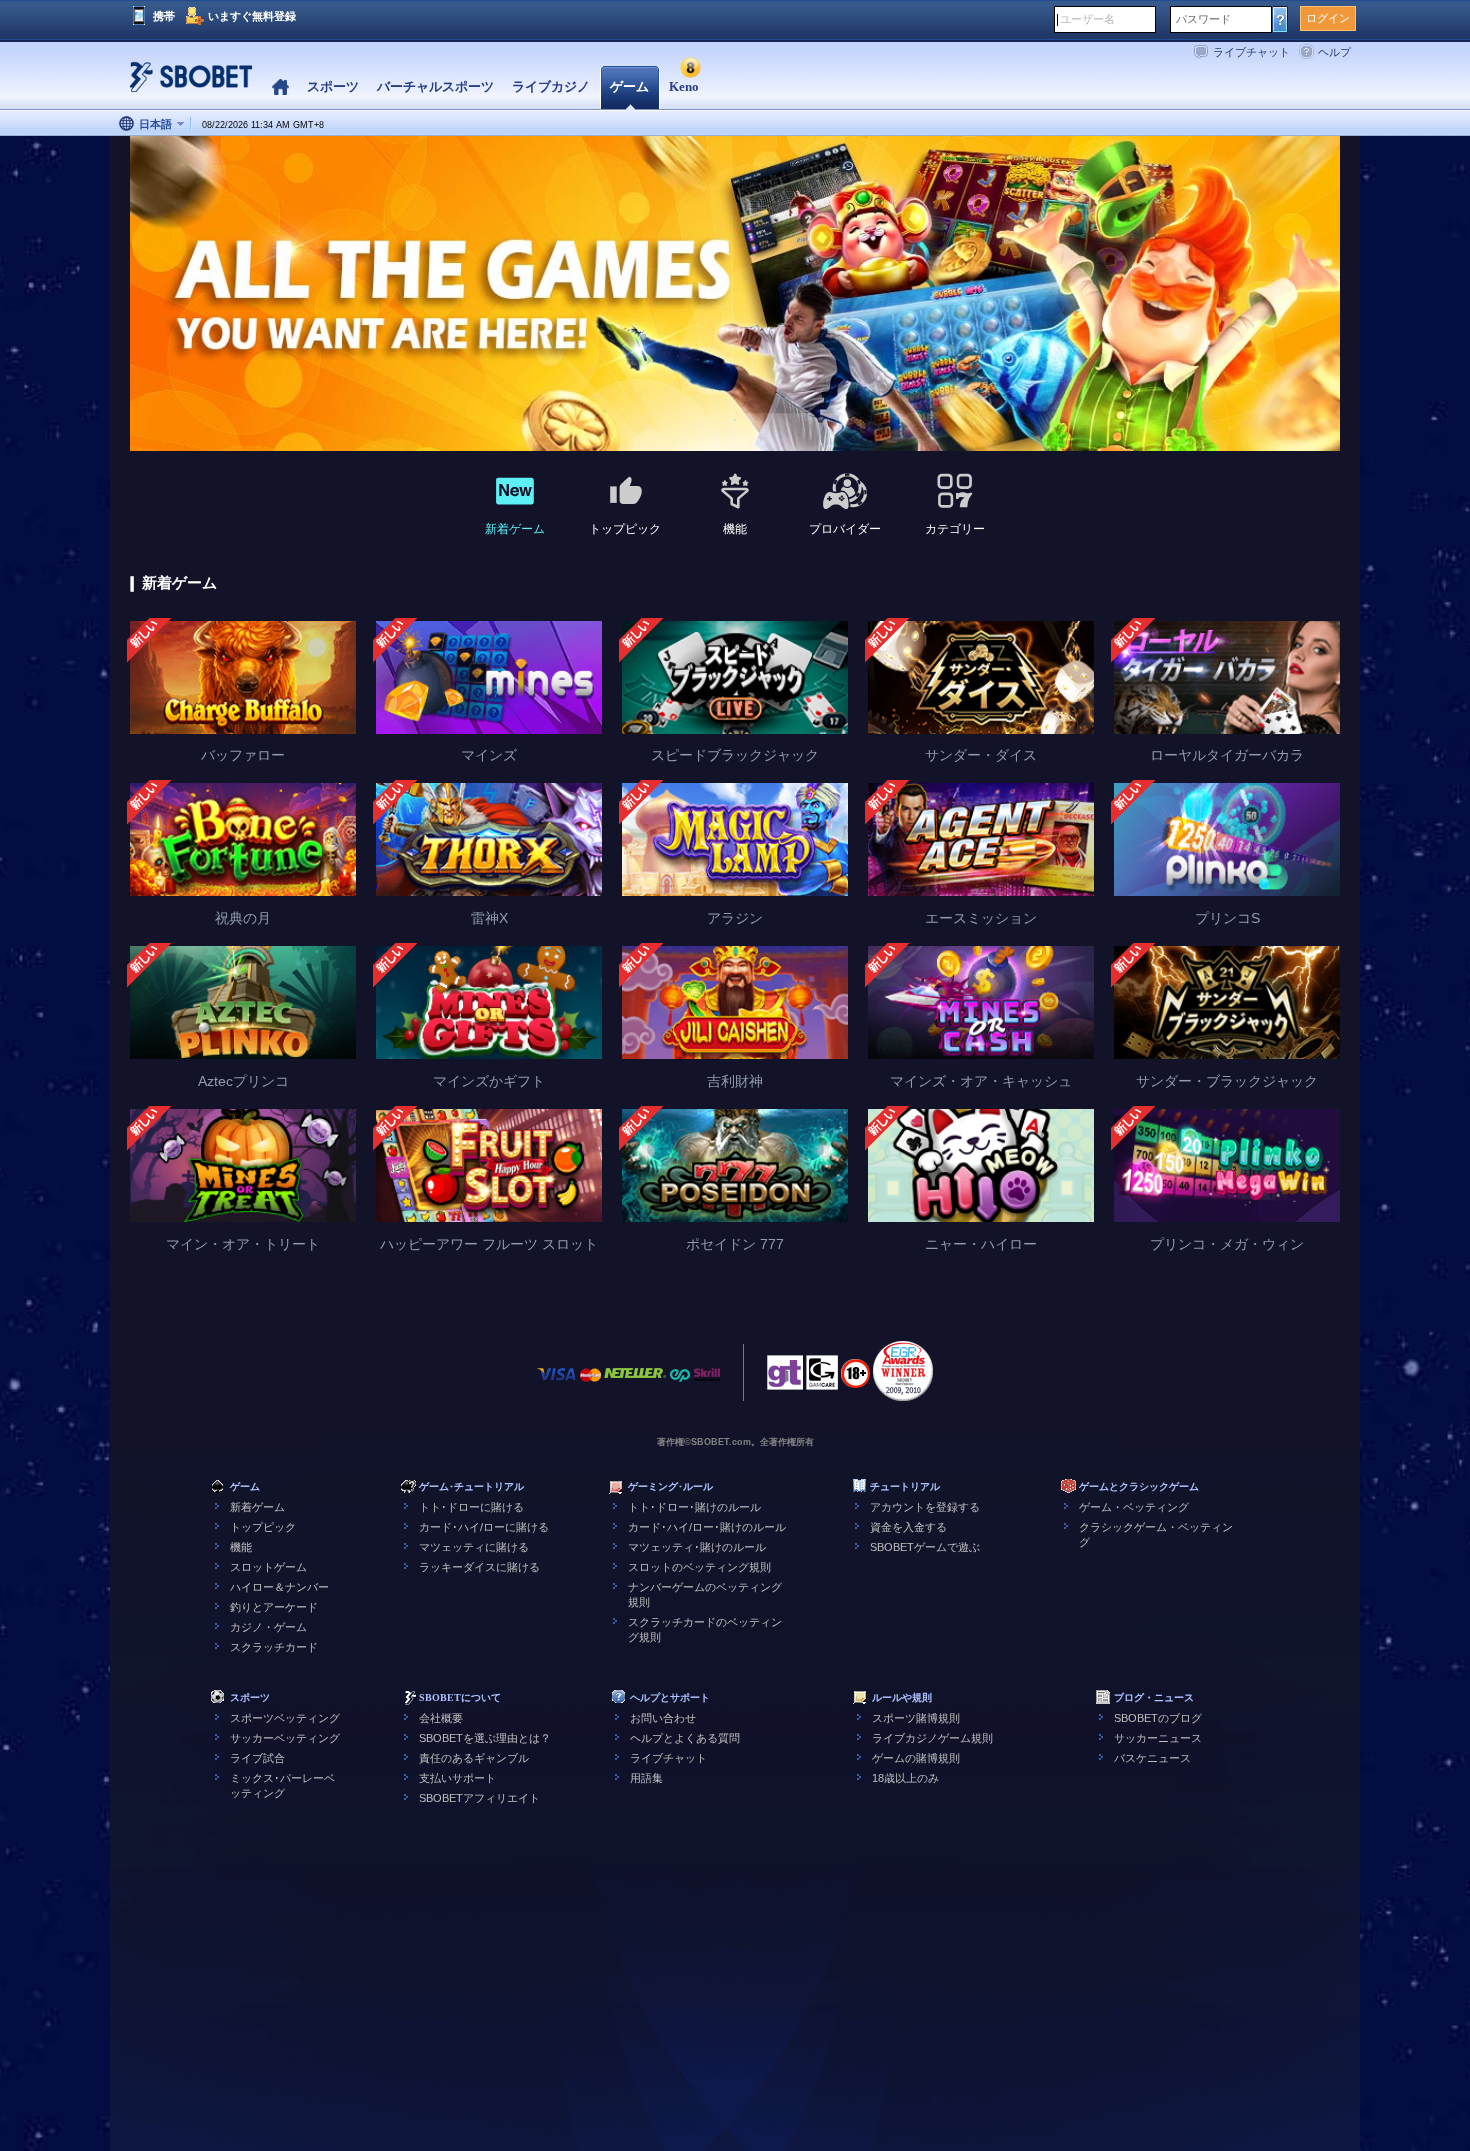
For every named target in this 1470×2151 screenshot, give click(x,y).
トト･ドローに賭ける (471, 1507)
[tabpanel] (735, 294)
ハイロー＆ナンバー (279, 1587)
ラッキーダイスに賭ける (479, 1567)
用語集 (646, 1778)
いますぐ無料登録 (252, 16)
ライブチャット (1251, 52)
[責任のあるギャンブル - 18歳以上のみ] (855, 1380)
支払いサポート (457, 1778)
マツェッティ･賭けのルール (697, 1547)
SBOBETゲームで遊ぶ (925, 1547)
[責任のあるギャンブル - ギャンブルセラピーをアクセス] (785, 1378)
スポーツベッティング (285, 1718)
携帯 (164, 16)
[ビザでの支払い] (557, 1384)
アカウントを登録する (925, 1507)
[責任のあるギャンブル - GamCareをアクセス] (822, 1378)
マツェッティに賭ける (474, 1547)
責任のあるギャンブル (474, 1758)
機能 (241, 1547)
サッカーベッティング (285, 1738)
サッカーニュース (1158, 1738)
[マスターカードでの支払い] (590, 1384)
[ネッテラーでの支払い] (635, 1384)
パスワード (1203, 19)
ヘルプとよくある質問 (685, 1738)
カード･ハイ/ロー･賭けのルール (707, 1527)
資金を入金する (908, 1527)
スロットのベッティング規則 (699, 1567)
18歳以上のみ (905, 1778)
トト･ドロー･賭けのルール (694, 1507)
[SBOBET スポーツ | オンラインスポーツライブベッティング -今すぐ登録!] (185, 84)
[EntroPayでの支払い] (680, 1384)
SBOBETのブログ (1158, 1718)
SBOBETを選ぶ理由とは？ (485, 1738)
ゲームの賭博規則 (916, 1758)
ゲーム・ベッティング (1134, 1507)
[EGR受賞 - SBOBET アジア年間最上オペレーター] (903, 1371)
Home (280, 87)
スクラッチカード (274, 1647)
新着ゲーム (257, 1507)
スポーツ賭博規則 (916, 1718)
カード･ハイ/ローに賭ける (484, 1527)
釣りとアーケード (274, 1607)
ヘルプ (1334, 52)
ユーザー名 (1087, 19)
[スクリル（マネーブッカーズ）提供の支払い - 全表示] (707, 1384)
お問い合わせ (663, 1718)
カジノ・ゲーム (268, 1627)
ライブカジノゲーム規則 (932, 1738)
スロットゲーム (268, 1567)
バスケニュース (1152, 1758)
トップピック (263, 1527)
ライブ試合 (257, 1758)
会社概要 (441, 1718)
